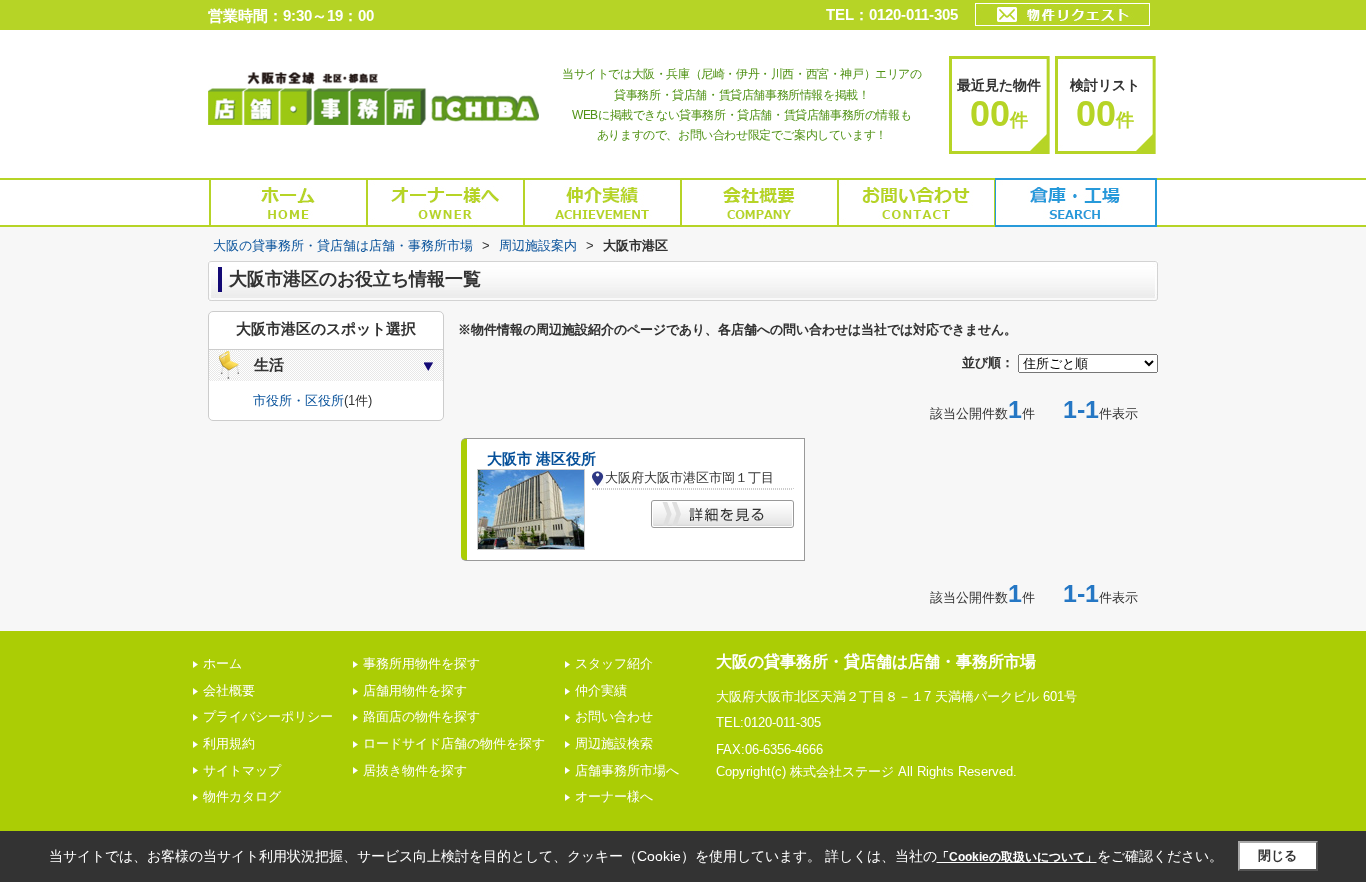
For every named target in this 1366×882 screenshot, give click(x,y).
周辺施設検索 (614, 743)
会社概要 (229, 690)
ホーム (222, 663)
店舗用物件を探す (415, 690)
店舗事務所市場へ (627, 770)
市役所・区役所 (298, 400)
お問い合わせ (614, 716)
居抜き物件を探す (415, 770)
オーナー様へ (614, 796)
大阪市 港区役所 (541, 459)
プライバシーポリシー (268, 716)
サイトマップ (242, 770)
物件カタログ (242, 796)
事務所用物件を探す (421, 663)
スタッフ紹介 (614, 663)
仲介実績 (601, 690)
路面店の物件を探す (421, 716)
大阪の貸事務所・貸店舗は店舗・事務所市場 (876, 661)
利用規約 (229, 743)
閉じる (1277, 855)
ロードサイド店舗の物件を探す (454, 743)
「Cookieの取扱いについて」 (1017, 857)
